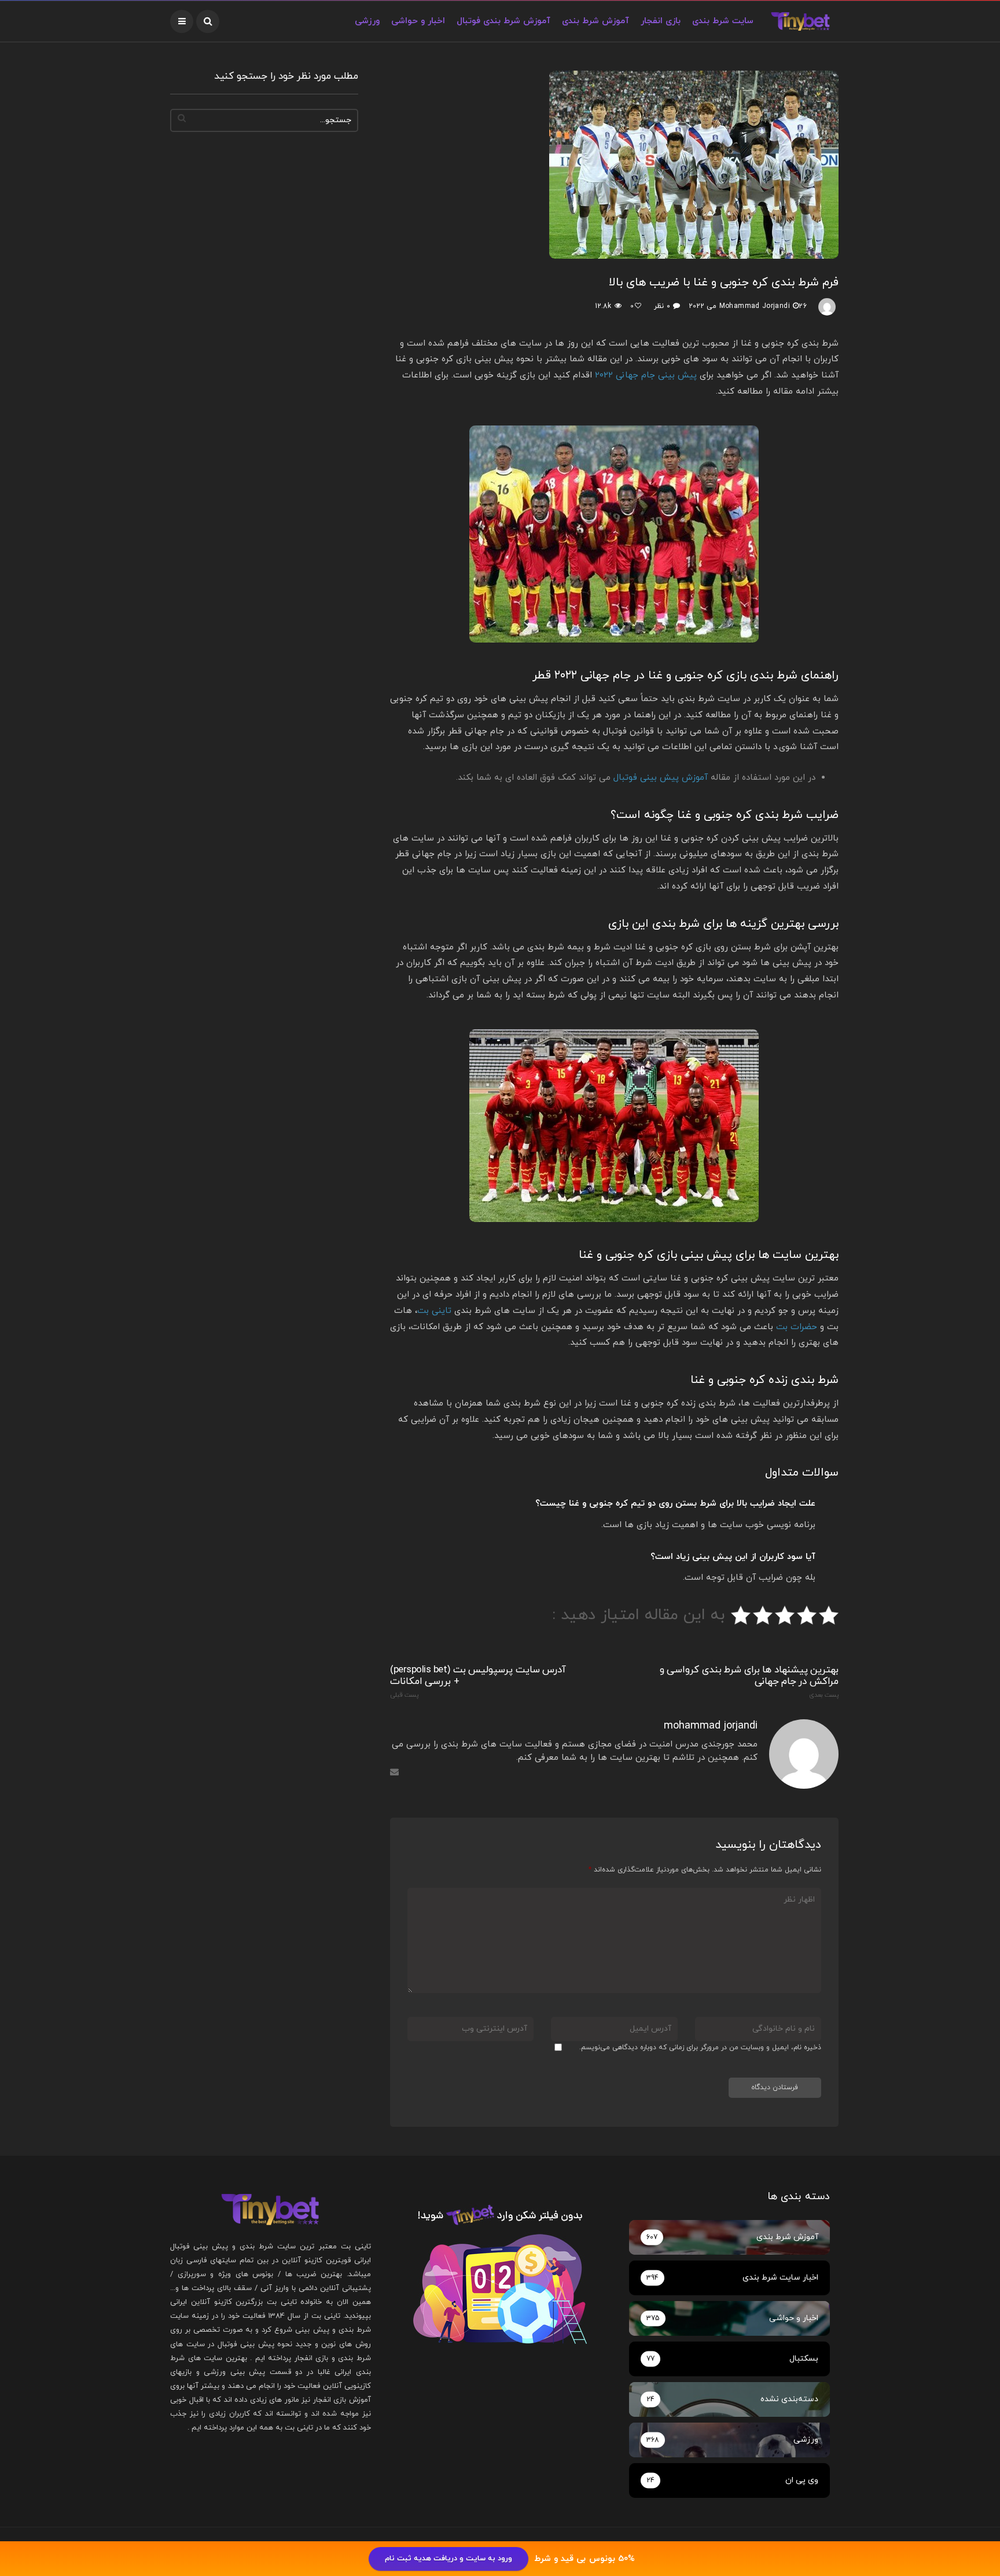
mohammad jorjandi (755, 306)
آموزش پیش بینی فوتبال (661, 778)
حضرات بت (797, 1327)
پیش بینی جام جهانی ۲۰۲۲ (646, 375)
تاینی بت (434, 1311)
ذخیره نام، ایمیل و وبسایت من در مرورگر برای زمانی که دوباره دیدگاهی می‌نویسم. (700, 2047)
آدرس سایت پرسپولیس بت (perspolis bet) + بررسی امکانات (478, 1682)
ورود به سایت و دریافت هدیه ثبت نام (448, 2559)
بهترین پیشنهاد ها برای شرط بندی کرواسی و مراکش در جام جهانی (749, 1682)
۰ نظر (662, 306)
